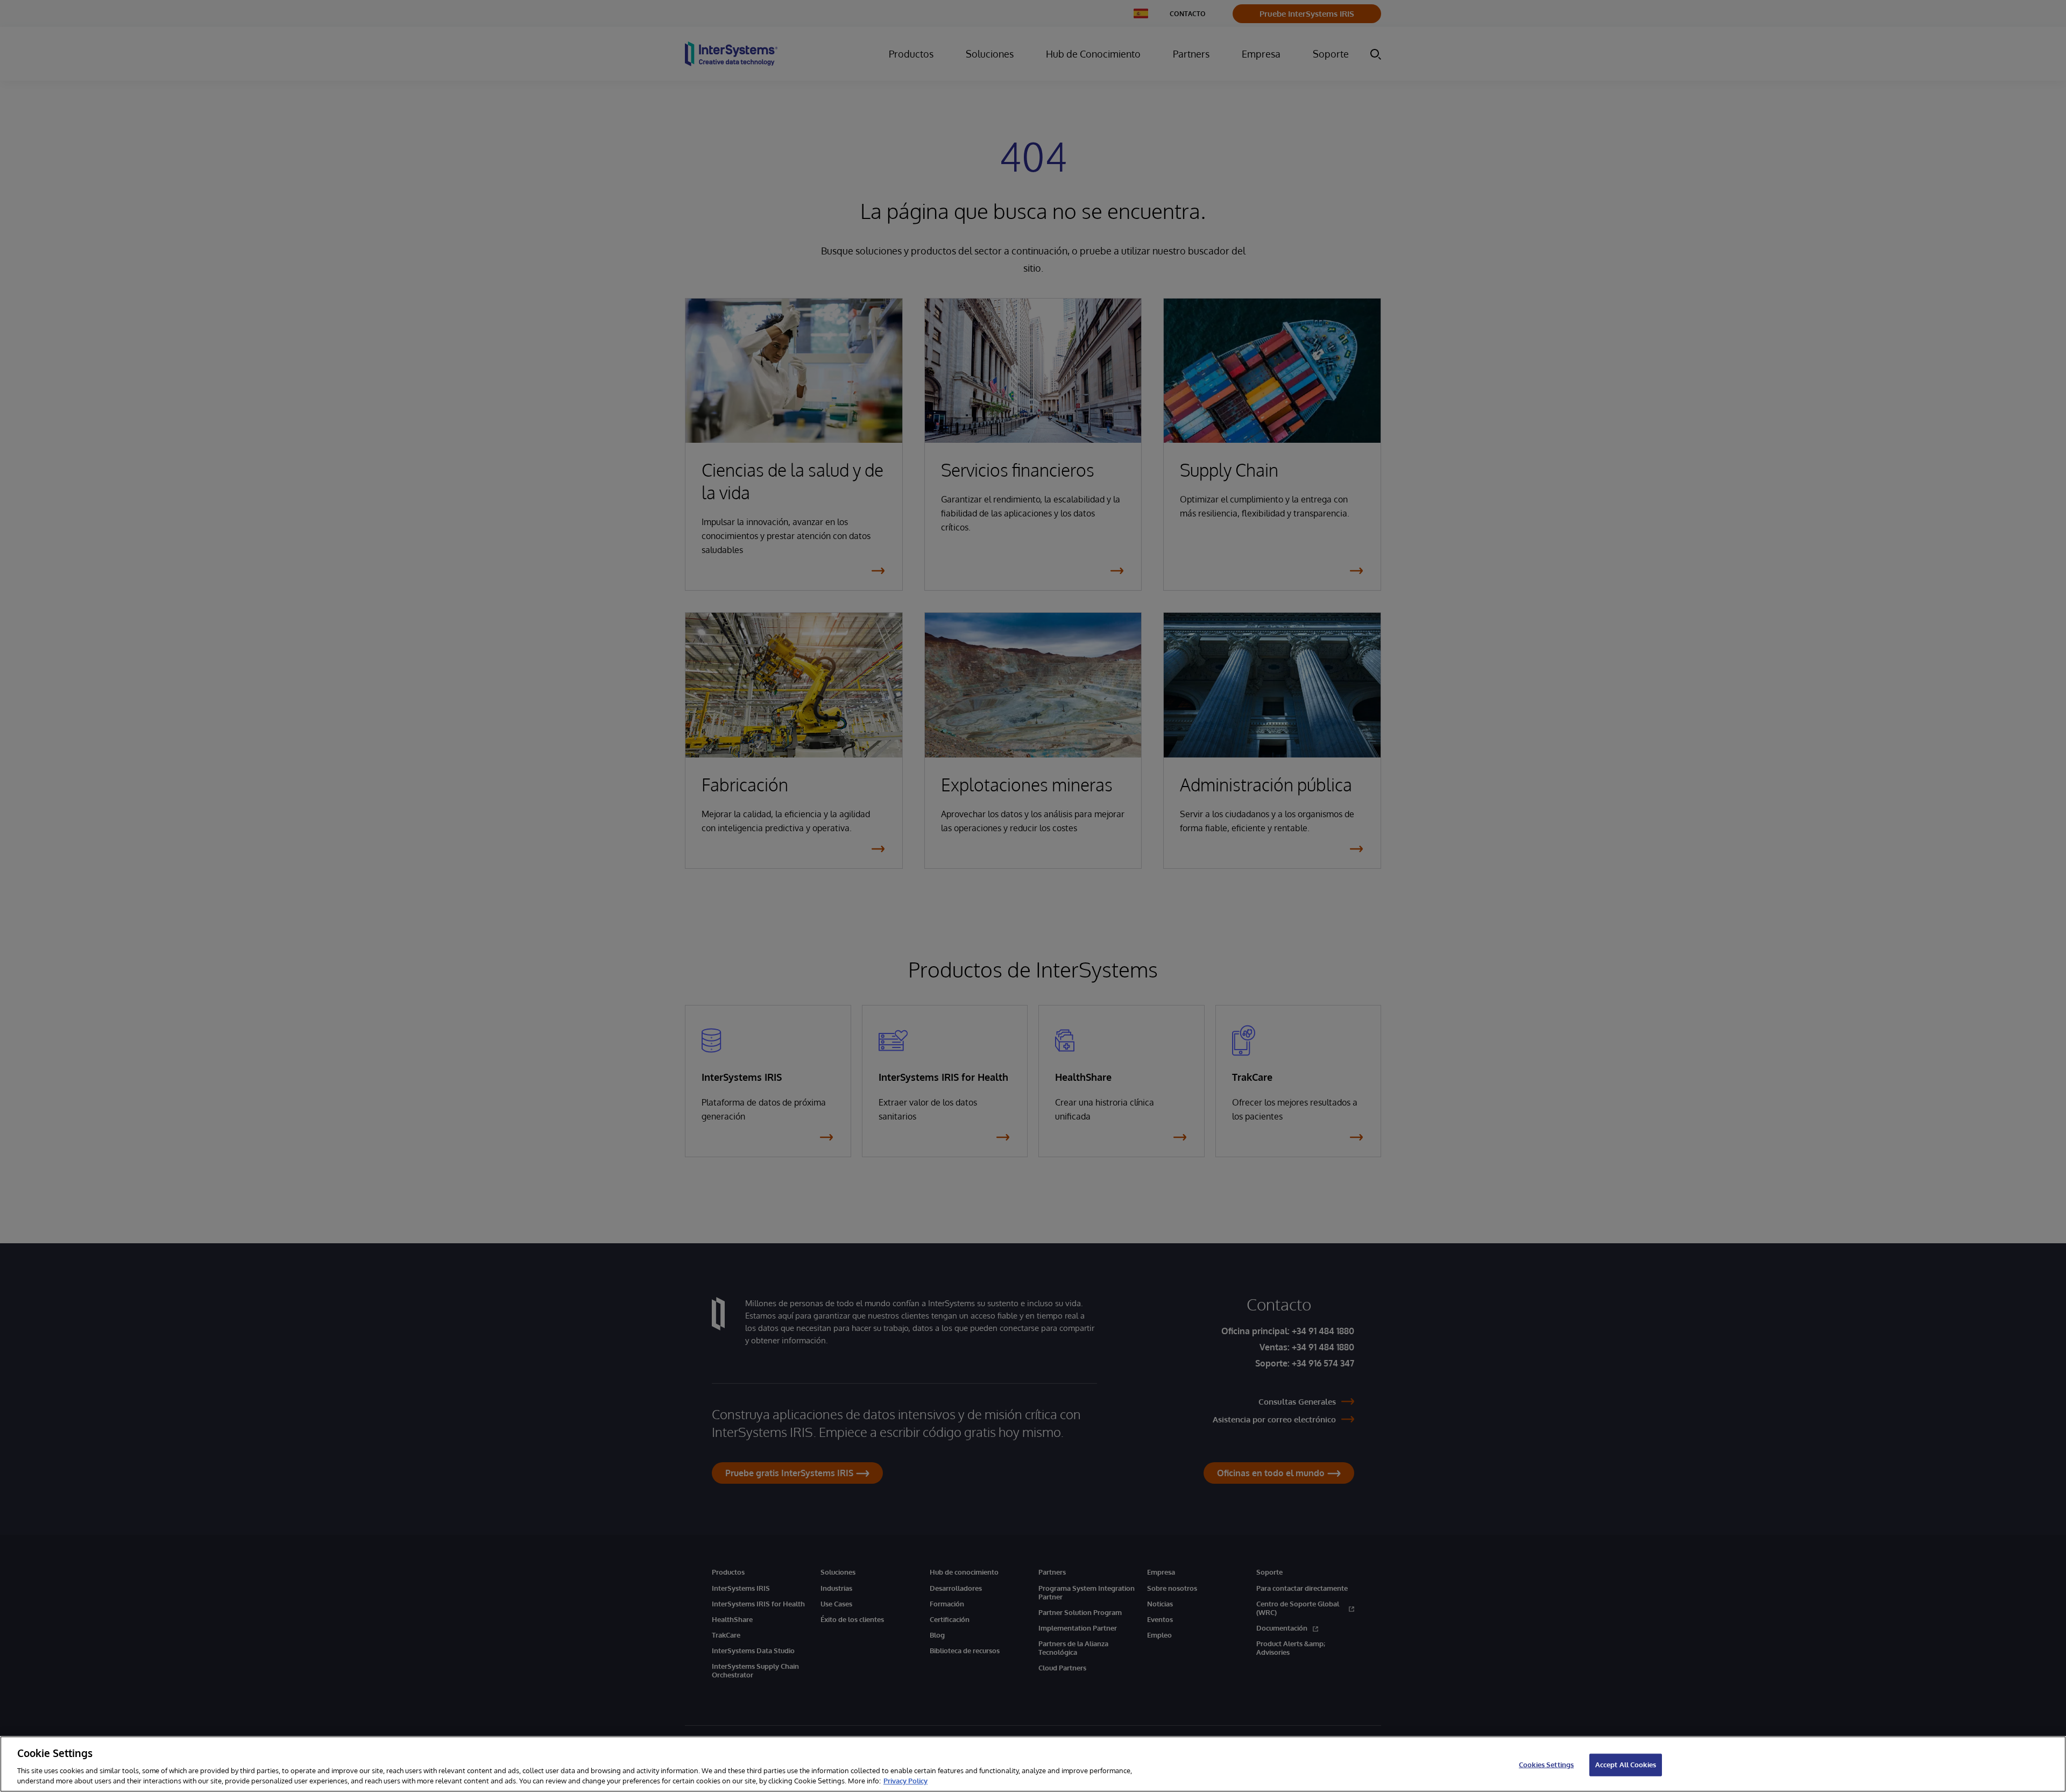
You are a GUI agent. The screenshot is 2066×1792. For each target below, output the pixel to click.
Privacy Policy (905, 1781)
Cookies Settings (1546, 1765)
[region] (1033, 1764)
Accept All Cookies (1626, 1765)
